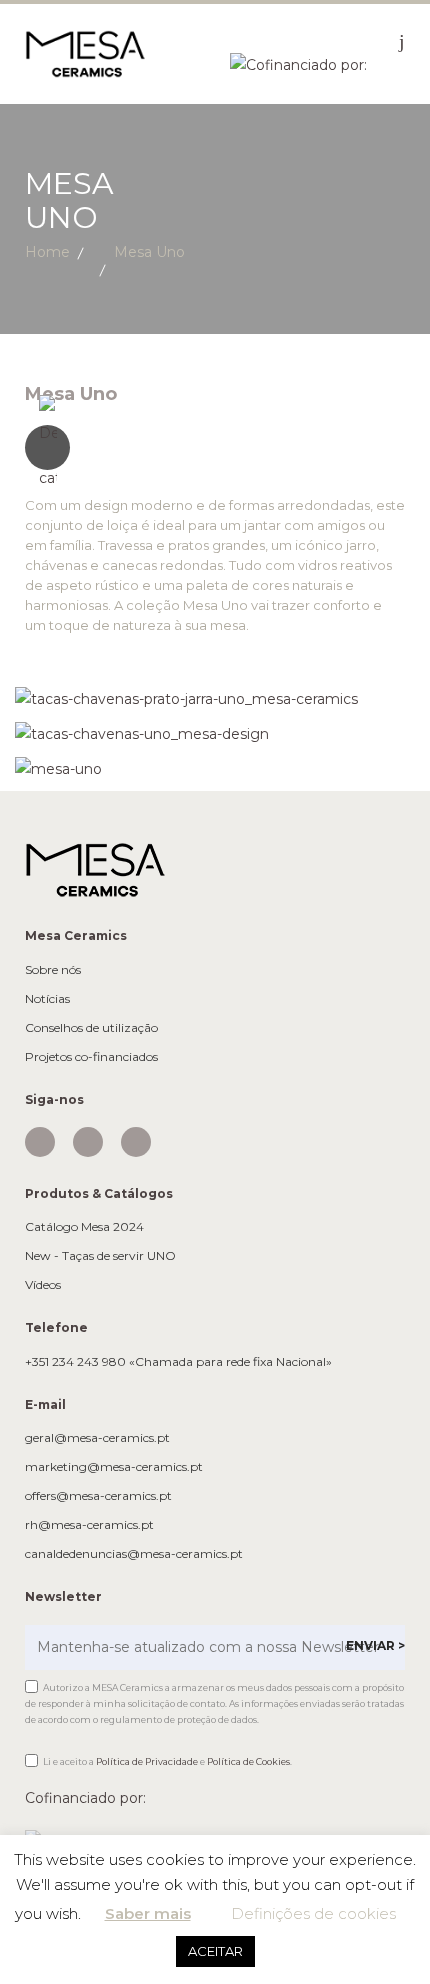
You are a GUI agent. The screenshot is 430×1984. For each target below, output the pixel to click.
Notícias (47, 999)
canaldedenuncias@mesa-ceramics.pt (134, 1554)
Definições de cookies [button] (313, 1913)
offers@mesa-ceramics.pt (98, 1496)
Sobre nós (53, 970)
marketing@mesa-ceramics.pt (114, 1467)
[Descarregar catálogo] (215, 447)
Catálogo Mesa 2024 (84, 1227)
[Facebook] (88, 1142)
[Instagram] (40, 1142)
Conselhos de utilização (91, 1028)
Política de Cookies (248, 1761)
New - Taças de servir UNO (100, 1256)
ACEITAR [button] (215, 1951)
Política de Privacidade (147, 1761)
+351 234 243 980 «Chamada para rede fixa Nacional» (178, 1362)
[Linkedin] (136, 1142)
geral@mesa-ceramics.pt (97, 1438)
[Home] (85, 53)
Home (47, 252)
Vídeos (43, 1285)
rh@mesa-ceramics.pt (89, 1525)
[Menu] (402, 41)
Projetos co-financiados (91, 1057)
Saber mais (148, 1913)
